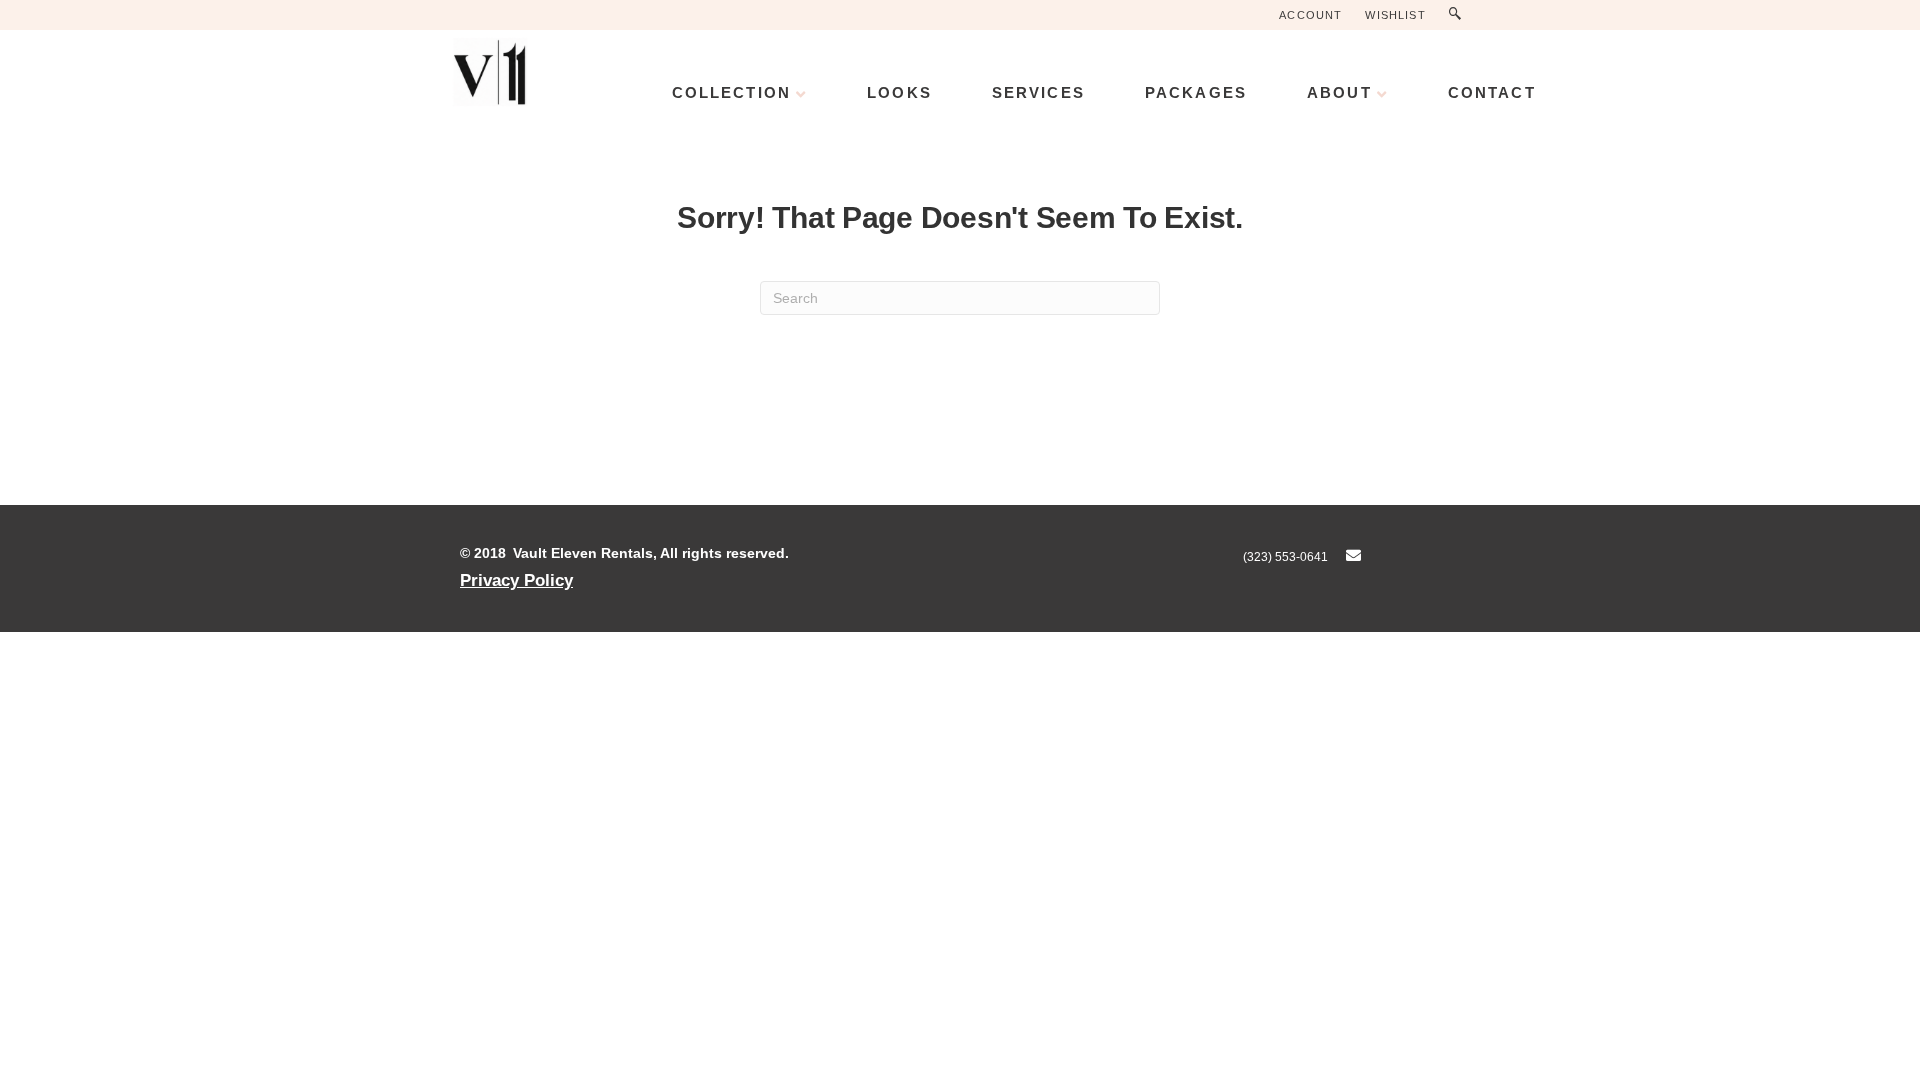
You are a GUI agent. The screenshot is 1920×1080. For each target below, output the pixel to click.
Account (1310, 15)
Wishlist (1395, 15)
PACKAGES (1196, 92)
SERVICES (1038, 92)
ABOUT (1339, 92)
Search (1459, 14)
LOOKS (899, 92)
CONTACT (1492, 92)
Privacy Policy (516, 580)
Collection (731, 92)
